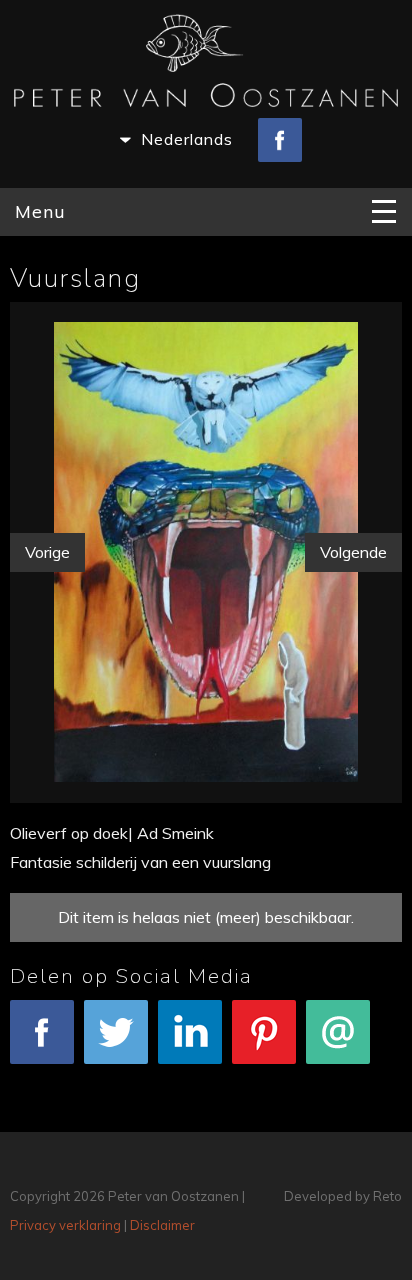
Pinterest (264, 1077)
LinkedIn (190, 1077)
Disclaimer (162, 1225)
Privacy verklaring (65, 1225)
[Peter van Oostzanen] (206, 65)
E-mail (338, 1077)
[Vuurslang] (206, 548)
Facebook (42, 1077)
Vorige (47, 552)
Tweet (116, 1077)
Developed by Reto (343, 1196)
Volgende (353, 552)
